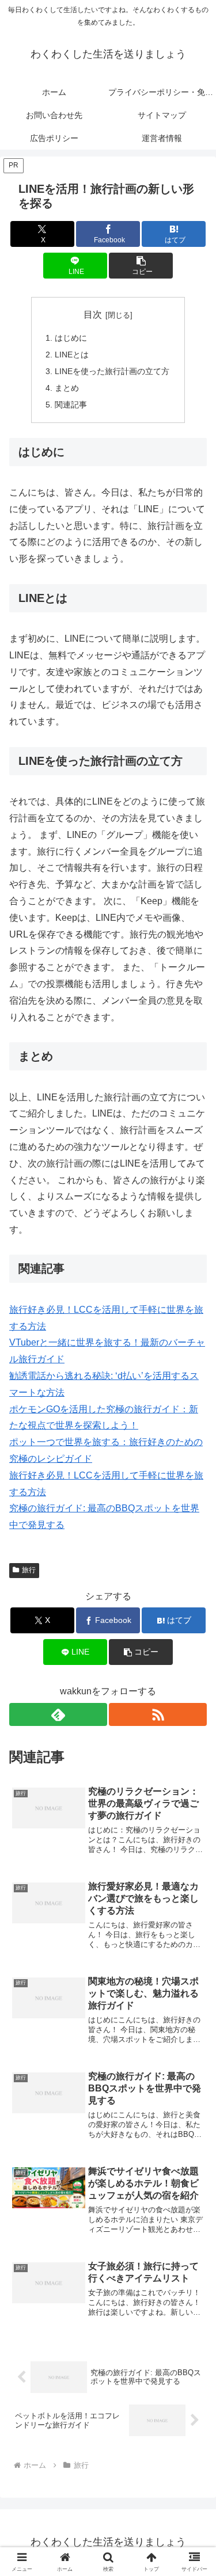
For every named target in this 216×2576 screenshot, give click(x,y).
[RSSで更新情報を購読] (158, 1714)
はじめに (71, 338)
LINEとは (72, 355)
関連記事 (71, 405)
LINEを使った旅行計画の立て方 (112, 371)
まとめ (67, 388)
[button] (141, 266)
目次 (93, 315)
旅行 (29, 1570)
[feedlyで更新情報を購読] (58, 1714)
